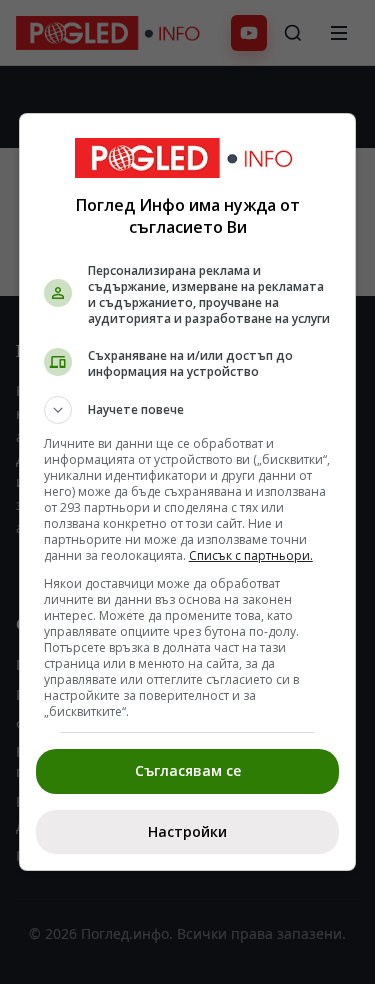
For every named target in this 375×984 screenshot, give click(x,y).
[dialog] (188, 492)
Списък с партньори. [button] (251, 555)
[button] (188, 410)
